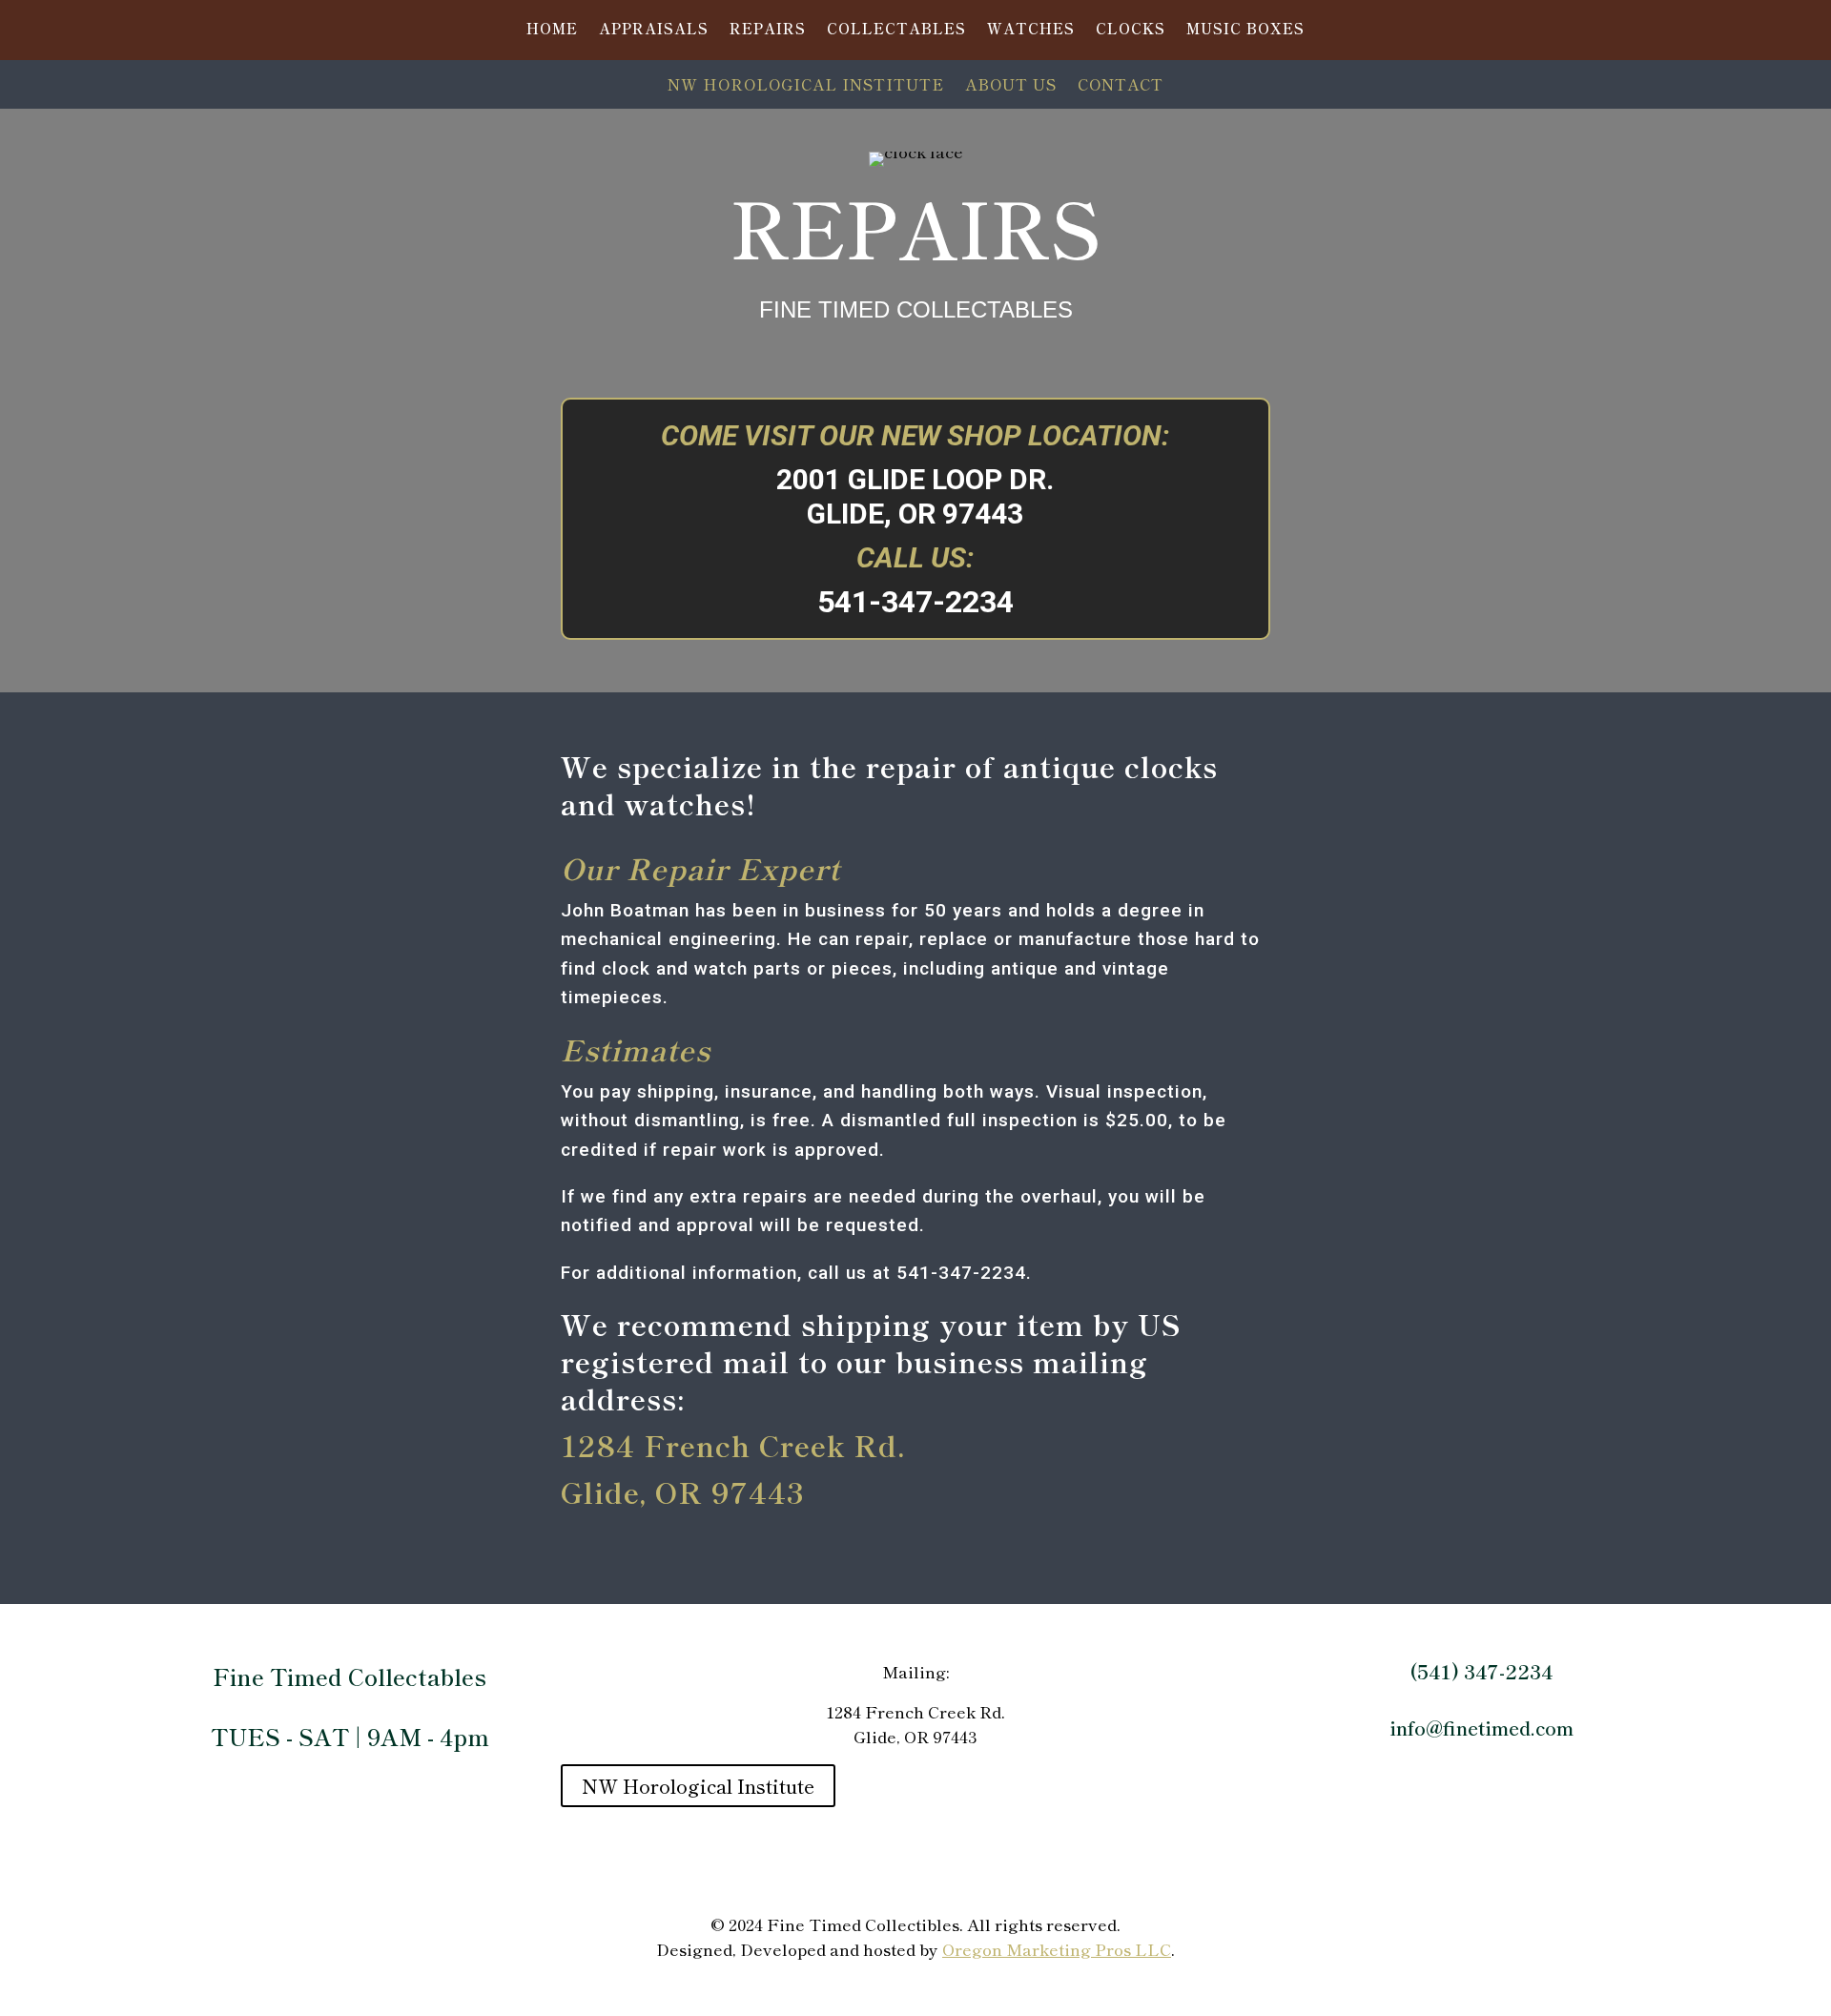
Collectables (896, 30)
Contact (1121, 86)
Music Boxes (1245, 30)
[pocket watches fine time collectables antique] (1481, 766)
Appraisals (654, 30)
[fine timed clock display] (284, 766)
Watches (1031, 30)
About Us (1011, 86)
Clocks (1131, 30)
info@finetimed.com (1481, 1728)
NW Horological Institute (806, 86)
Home (552, 30)
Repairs (768, 30)
